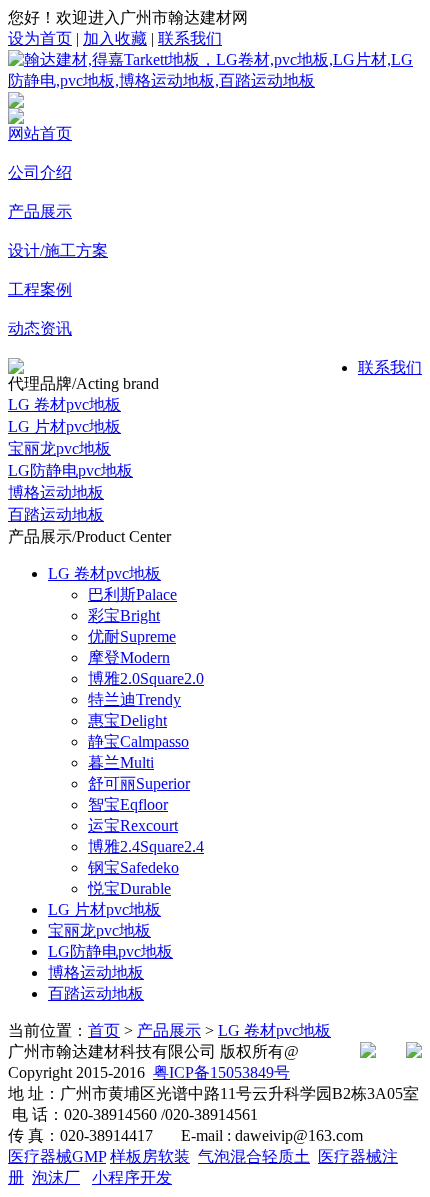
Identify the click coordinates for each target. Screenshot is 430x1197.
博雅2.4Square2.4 (146, 846)
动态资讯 (40, 328)
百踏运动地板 (56, 514)
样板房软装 (150, 1156)
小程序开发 (132, 1177)
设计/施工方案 (58, 250)
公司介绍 (40, 172)
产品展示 (40, 211)
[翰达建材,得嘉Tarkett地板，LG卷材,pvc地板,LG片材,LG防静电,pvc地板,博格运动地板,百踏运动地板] (215, 80)
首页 (104, 1030)
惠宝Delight (127, 720)
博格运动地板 (56, 492)
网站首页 (40, 133)
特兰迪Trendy (134, 699)
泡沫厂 (56, 1177)
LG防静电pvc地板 (70, 470)
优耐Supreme (132, 636)
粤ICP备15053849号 (221, 1072)
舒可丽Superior (139, 783)
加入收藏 (115, 38)
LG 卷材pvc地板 (64, 404)
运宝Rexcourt (133, 825)
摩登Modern (129, 657)
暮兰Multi (121, 762)
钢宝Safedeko (133, 867)
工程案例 (40, 289)
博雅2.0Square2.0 (146, 678)
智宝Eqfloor (128, 804)
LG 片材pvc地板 (64, 426)
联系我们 (190, 38)
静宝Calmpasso (138, 741)
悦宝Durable (129, 888)
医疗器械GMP (57, 1156)
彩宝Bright (124, 615)
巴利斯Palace (132, 594)
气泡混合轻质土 (254, 1156)
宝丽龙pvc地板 (59, 448)
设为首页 (40, 38)
